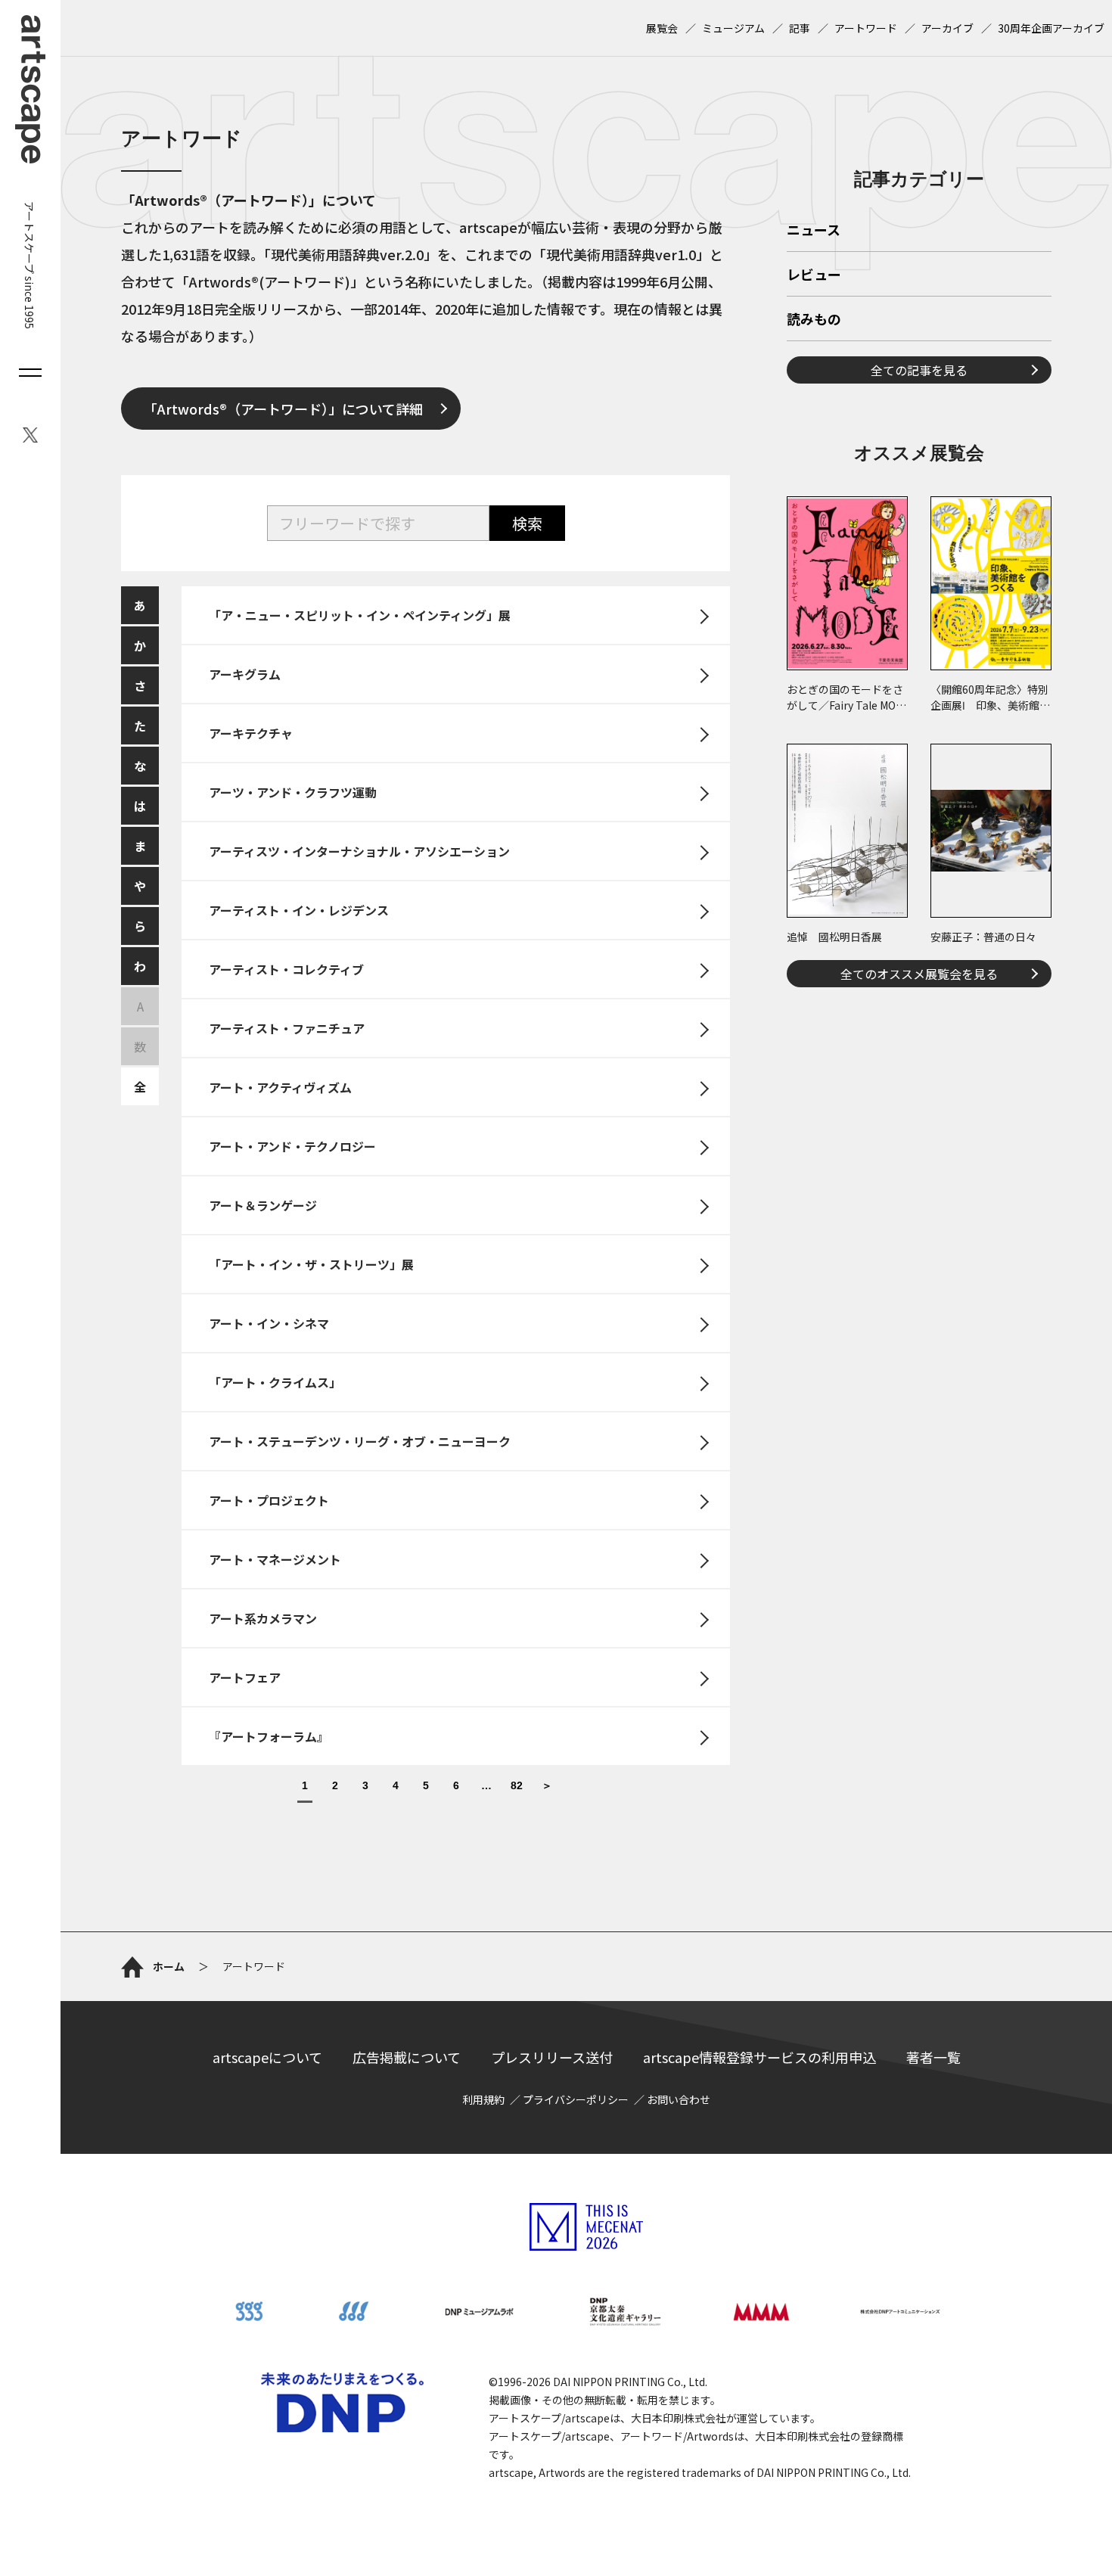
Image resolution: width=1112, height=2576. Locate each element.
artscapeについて (267, 2057)
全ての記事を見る (919, 370)
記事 (800, 28)
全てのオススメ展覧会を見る (919, 974)
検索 (527, 523)
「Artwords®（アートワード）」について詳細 (283, 409)
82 (517, 1786)
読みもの (814, 320)
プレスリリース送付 (552, 2057)
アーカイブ (947, 28)
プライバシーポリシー (576, 2099)
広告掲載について (407, 2057)
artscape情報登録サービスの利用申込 (759, 2057)
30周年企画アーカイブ (1051, 28)
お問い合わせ (679, 2099)
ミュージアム (733, 28)
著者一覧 (933, 2057)
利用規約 (483, 2099)
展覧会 (662, 28)
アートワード (866, 28)
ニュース (814, 231)
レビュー (814, 275)
